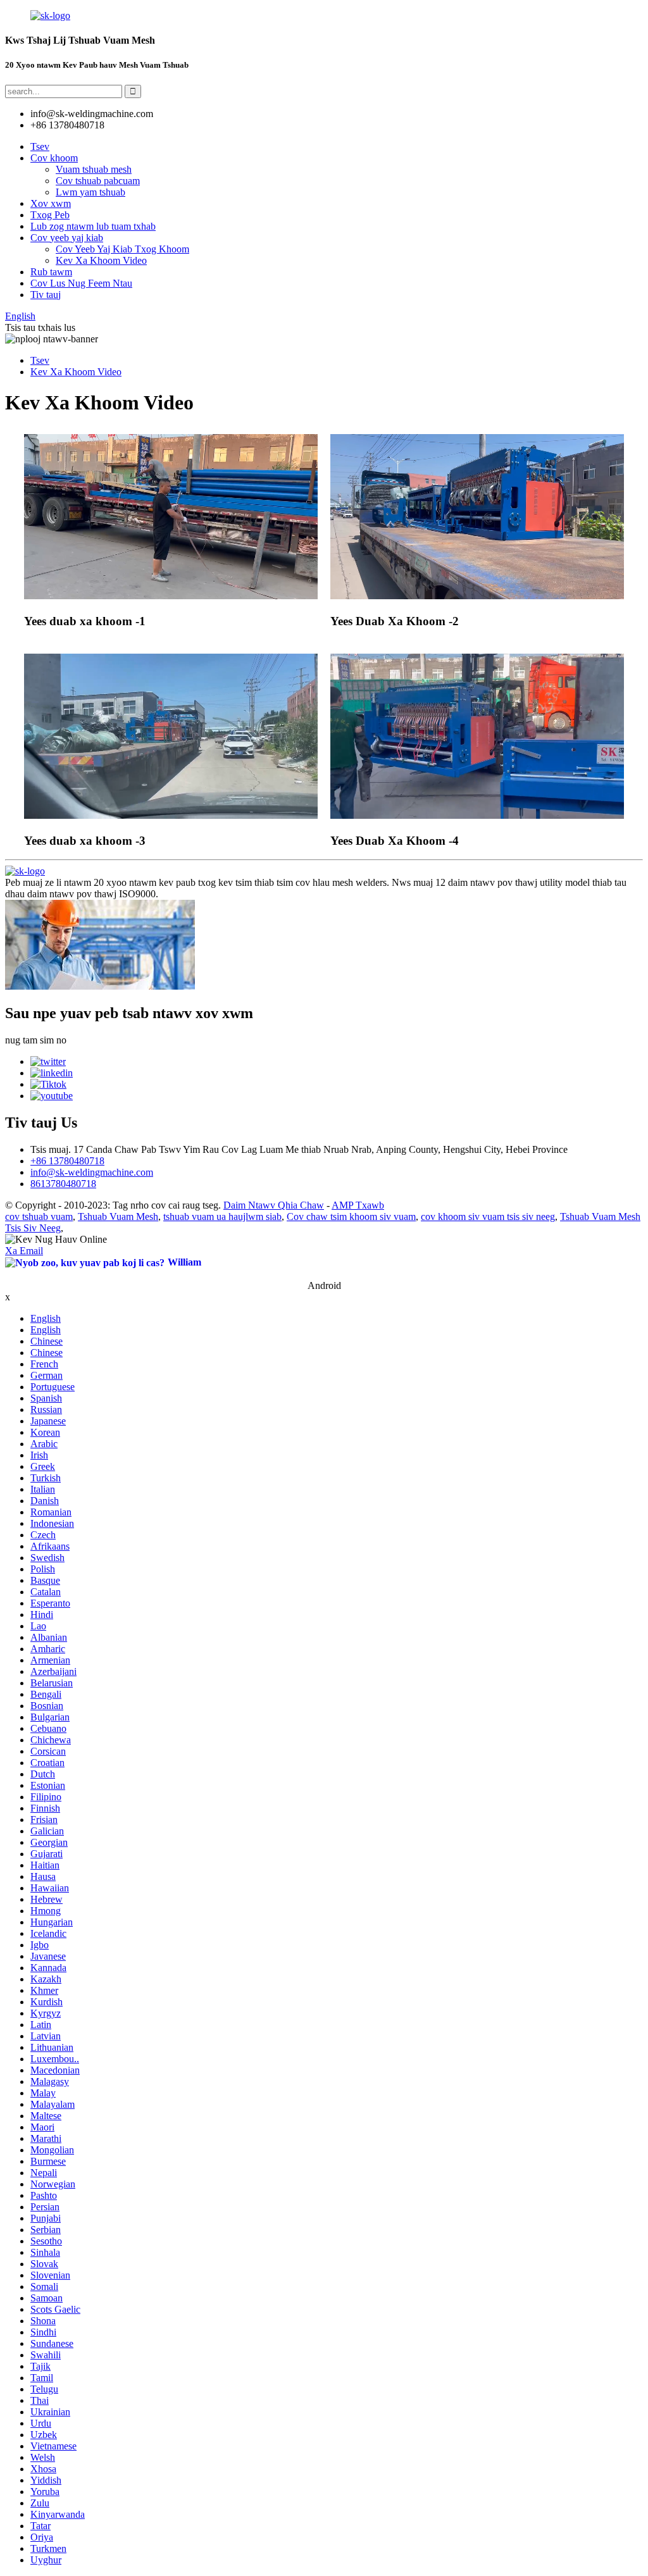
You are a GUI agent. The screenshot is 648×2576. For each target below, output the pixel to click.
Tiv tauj (46, 295)
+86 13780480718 (67, 1161)
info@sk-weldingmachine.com (92, 1172)
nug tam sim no (36, 1040)
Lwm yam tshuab (90, 192)
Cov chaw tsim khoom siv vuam (351, 1216)
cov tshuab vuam (39, 1216)
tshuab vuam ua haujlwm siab (222, 1216)
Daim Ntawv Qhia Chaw (274, 1205)
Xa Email (24, 1251)
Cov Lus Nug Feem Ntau (81, 283)
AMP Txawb (358, 1205)
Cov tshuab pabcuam (98, 181)
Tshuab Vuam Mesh (118, 1216)
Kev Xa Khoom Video (101, 260)
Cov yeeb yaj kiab (67, 238)
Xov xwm (51, 203)
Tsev (40, 146)
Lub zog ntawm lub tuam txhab (93, 226)
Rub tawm (51, 272)
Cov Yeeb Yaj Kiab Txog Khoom (122, 249)
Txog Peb (50, 215)
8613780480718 (63, 1184)
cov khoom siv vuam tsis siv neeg (488, 1216)
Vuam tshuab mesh (94, 169)
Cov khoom (54, 158)
